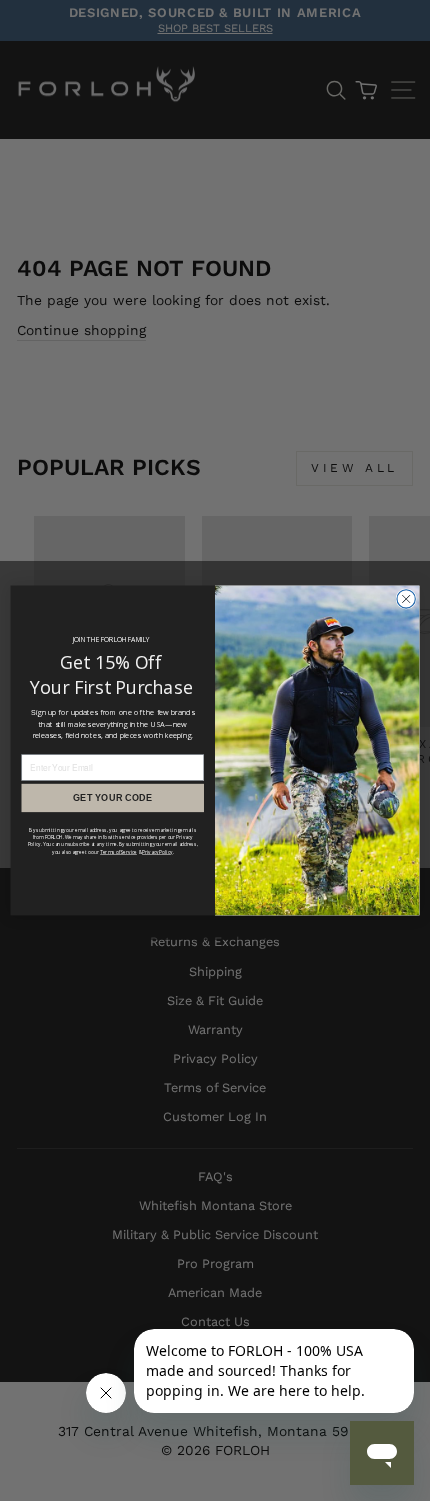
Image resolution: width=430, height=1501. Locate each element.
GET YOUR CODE (112, 797)
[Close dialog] (406, 599)
